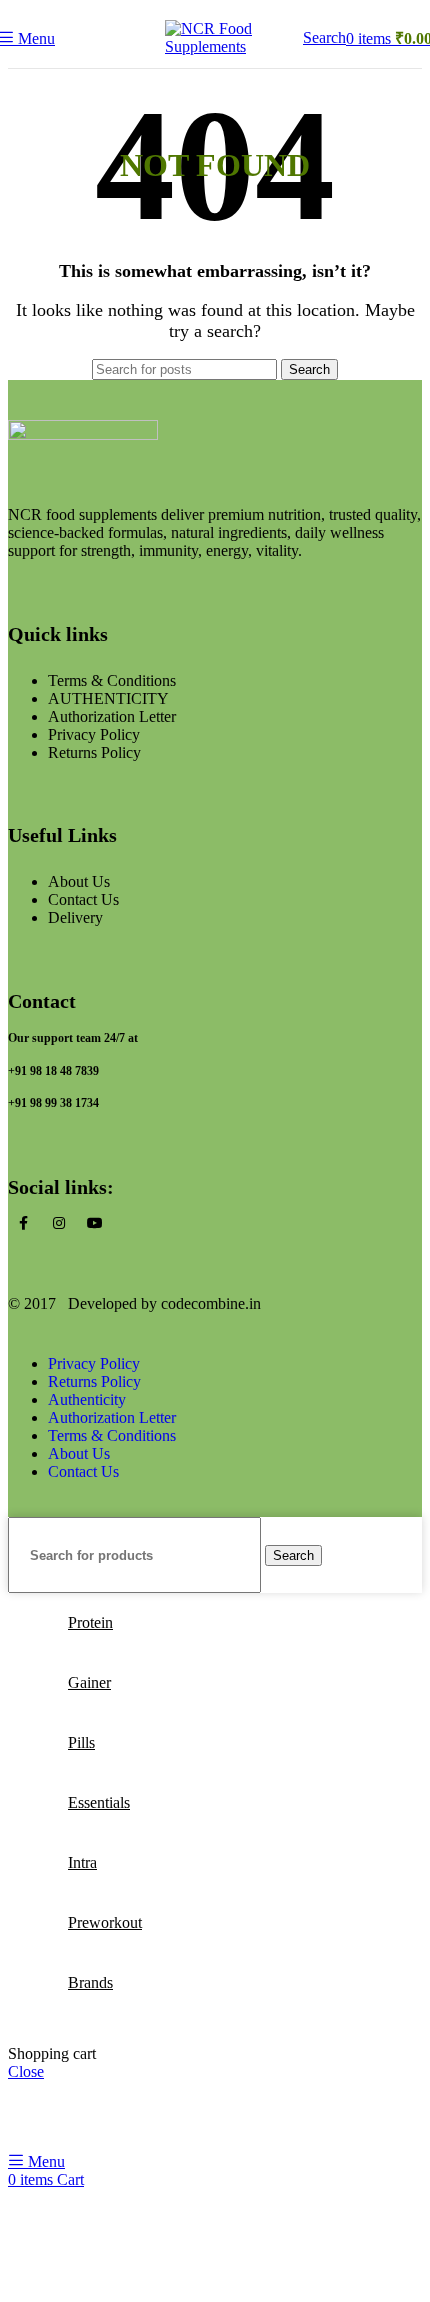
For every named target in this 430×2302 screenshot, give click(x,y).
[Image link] (83, 434)
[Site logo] (215, 46)
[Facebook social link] (23, 1224)
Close (26, 2071)
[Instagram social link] (59, 1224)
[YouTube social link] (95, 1224)
